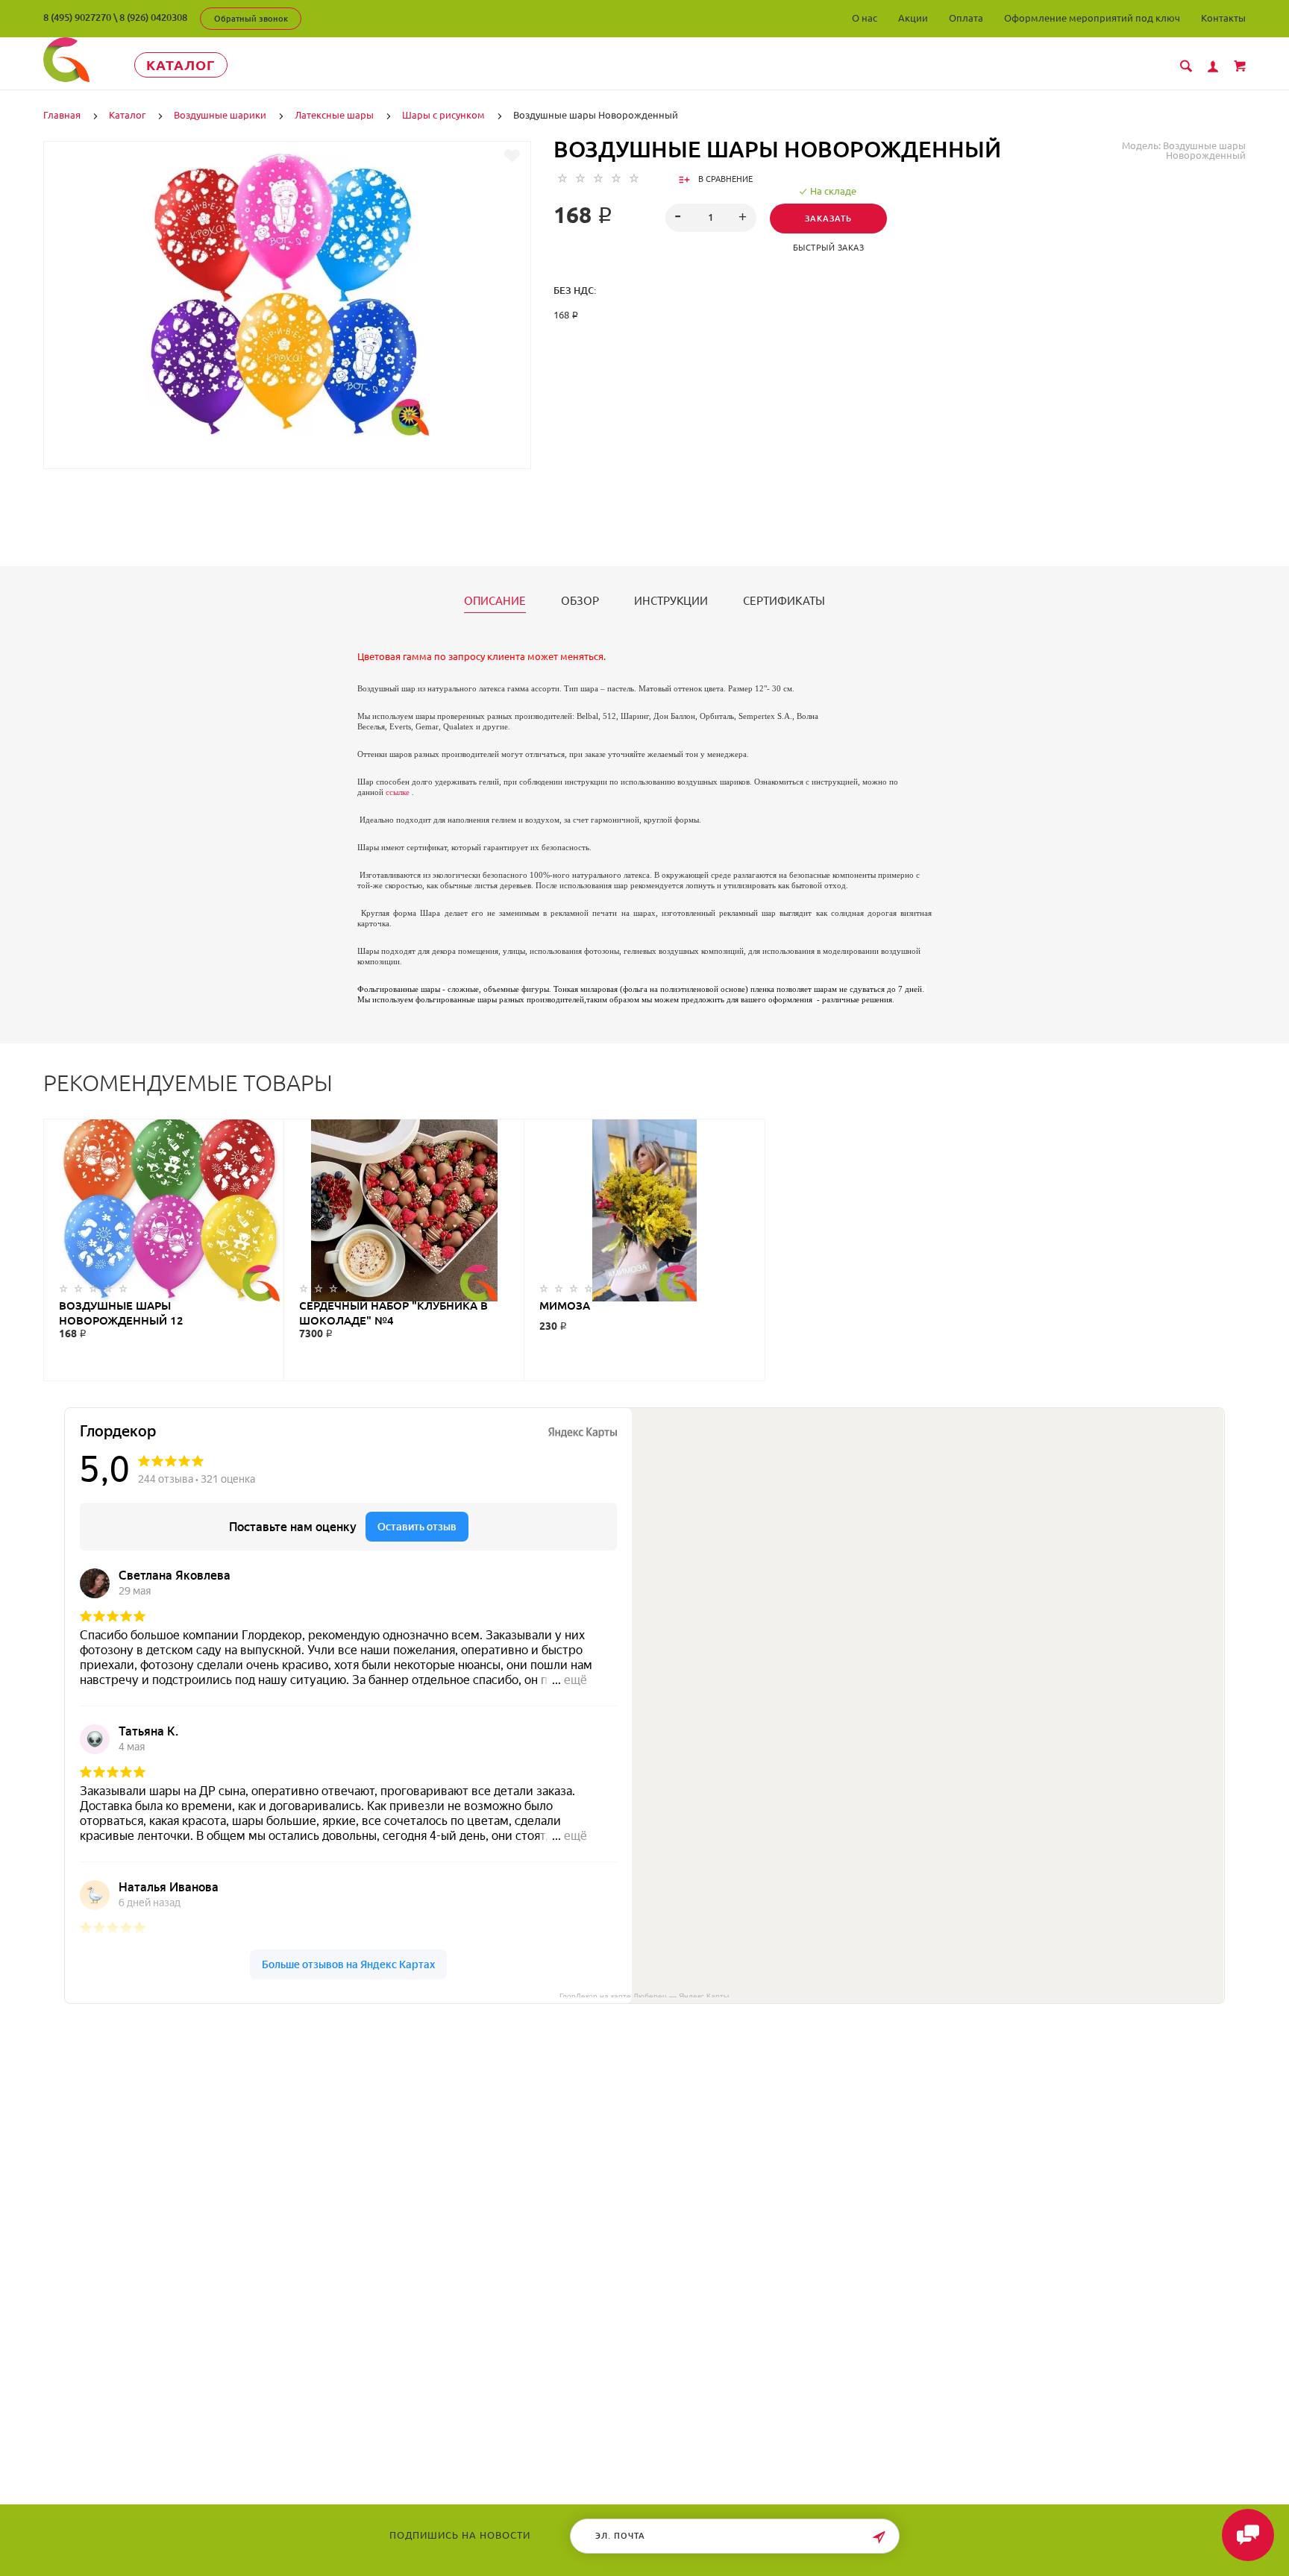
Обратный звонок (251, 19)
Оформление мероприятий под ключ (1092, 18)
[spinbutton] (711, 218)
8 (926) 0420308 (153, 17)
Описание (495, 601)
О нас (865, 18)
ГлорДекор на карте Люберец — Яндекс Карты (644, 1995)
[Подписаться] (879, 2538)
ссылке (398, 792)
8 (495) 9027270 (77, 17)
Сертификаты (784, 601)
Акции (913, 18)
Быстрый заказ (829, 248)
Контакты (1223, 18)
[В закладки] (512, 156)
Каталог (181, 65)
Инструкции (671, 601)
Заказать (828, 219)
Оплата (966, 18)
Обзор (580, 601)
